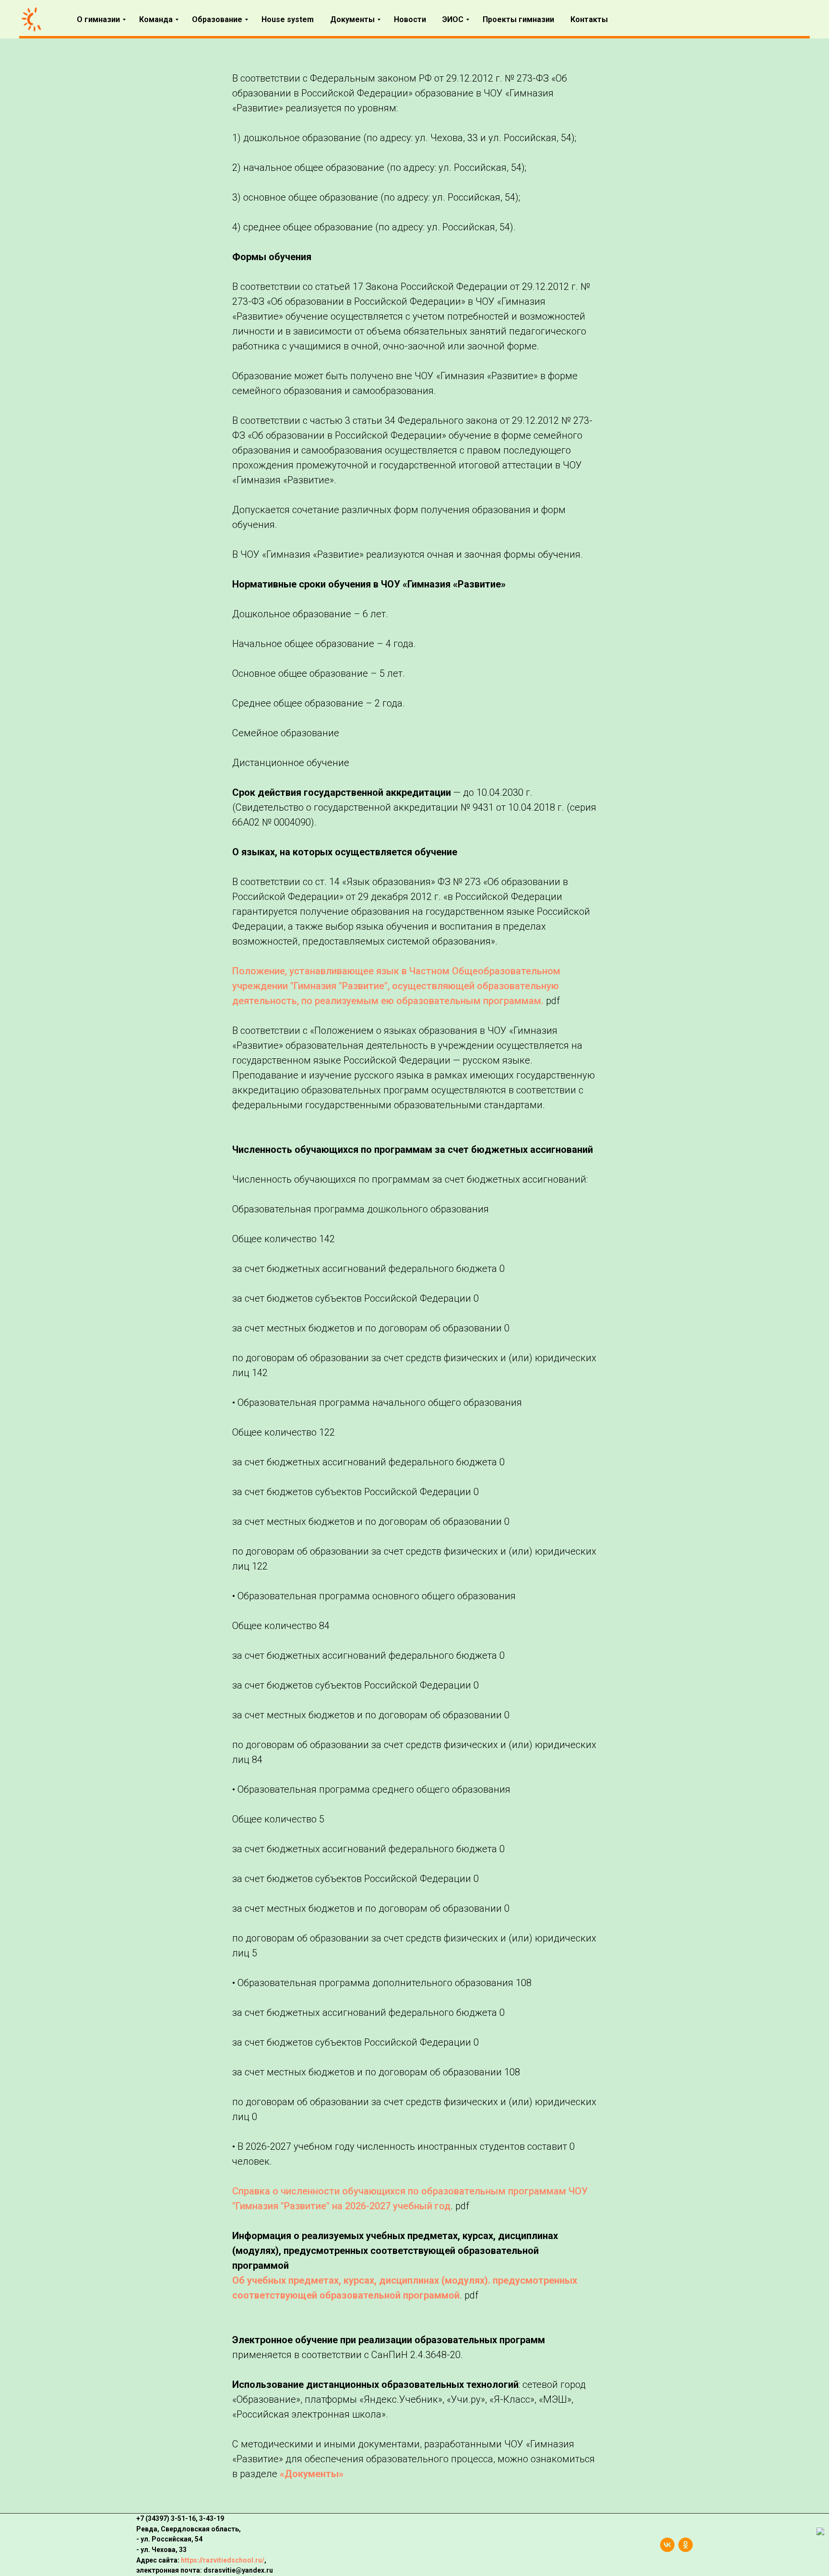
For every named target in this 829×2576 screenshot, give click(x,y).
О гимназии (98, 19)
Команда (156, 19)
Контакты (589, 19)
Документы (352, 19)
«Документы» (312, 2474)
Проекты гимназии (518, 19)
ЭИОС (453, 19)
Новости (410, 19)
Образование (217, 19)
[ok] (686, 2545)
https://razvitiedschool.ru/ (223, 2560)
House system (288, 19)
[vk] (667, 2545)
